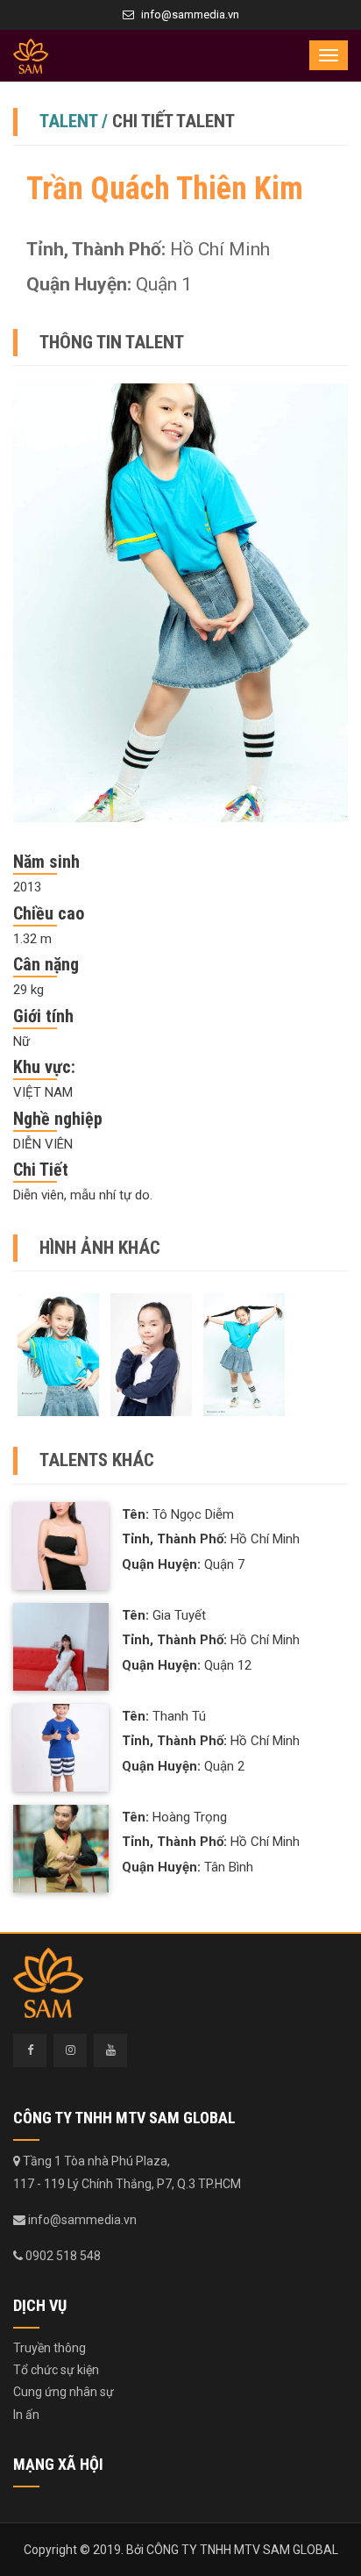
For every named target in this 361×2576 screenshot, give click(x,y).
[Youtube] (110, 2050)
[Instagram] (70, 2050)
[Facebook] (30, 2050)
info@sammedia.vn (190, 14)
